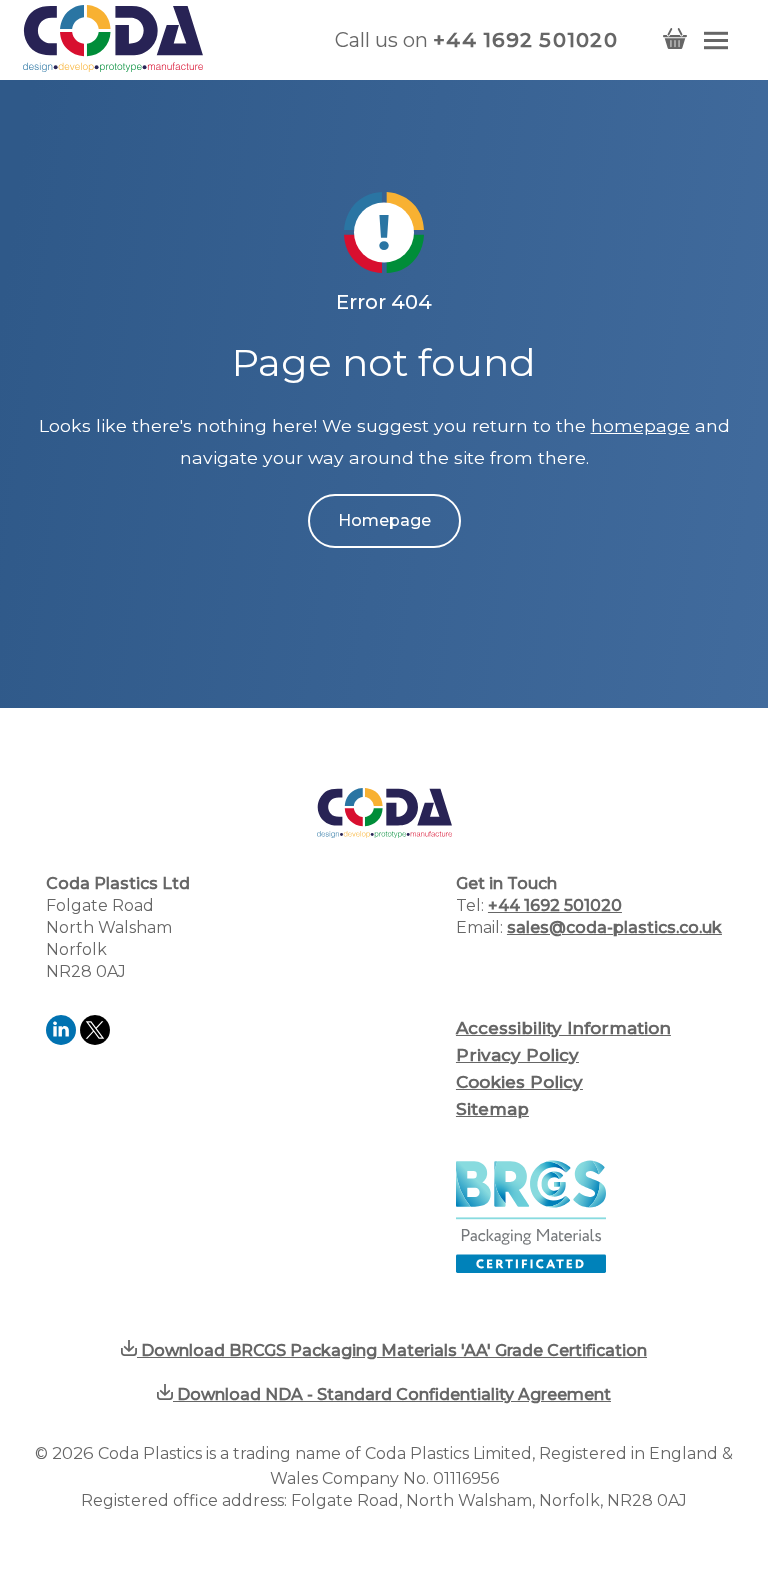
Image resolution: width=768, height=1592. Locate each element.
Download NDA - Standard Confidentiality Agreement (392, 1394)
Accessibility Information (563, 1028)
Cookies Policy (519, 1082)
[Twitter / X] (95, 1039)
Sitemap (492, 1109)
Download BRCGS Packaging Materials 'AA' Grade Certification (392, 1350)
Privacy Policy (517, 1055)
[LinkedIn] (63, 1039)
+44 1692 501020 (525, 40)
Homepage (384, 520)
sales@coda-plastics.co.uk (614, 927)
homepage (640, 425)
